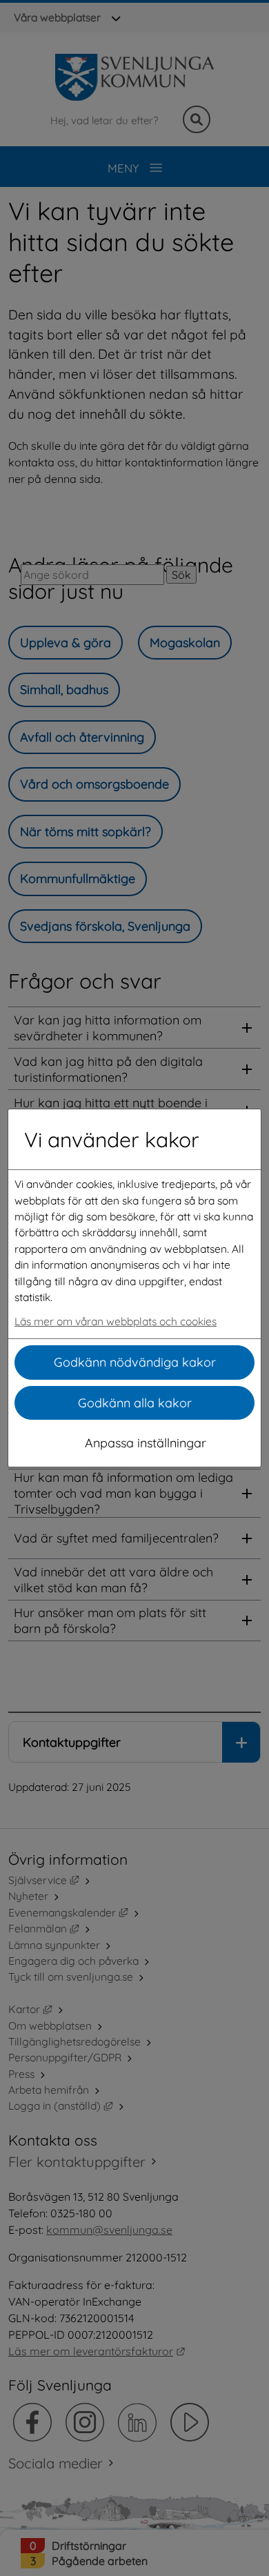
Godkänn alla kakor (135, 1403)
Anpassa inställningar (146, 1443)
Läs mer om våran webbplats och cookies (116, 1321)
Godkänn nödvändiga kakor (135, 1362)
